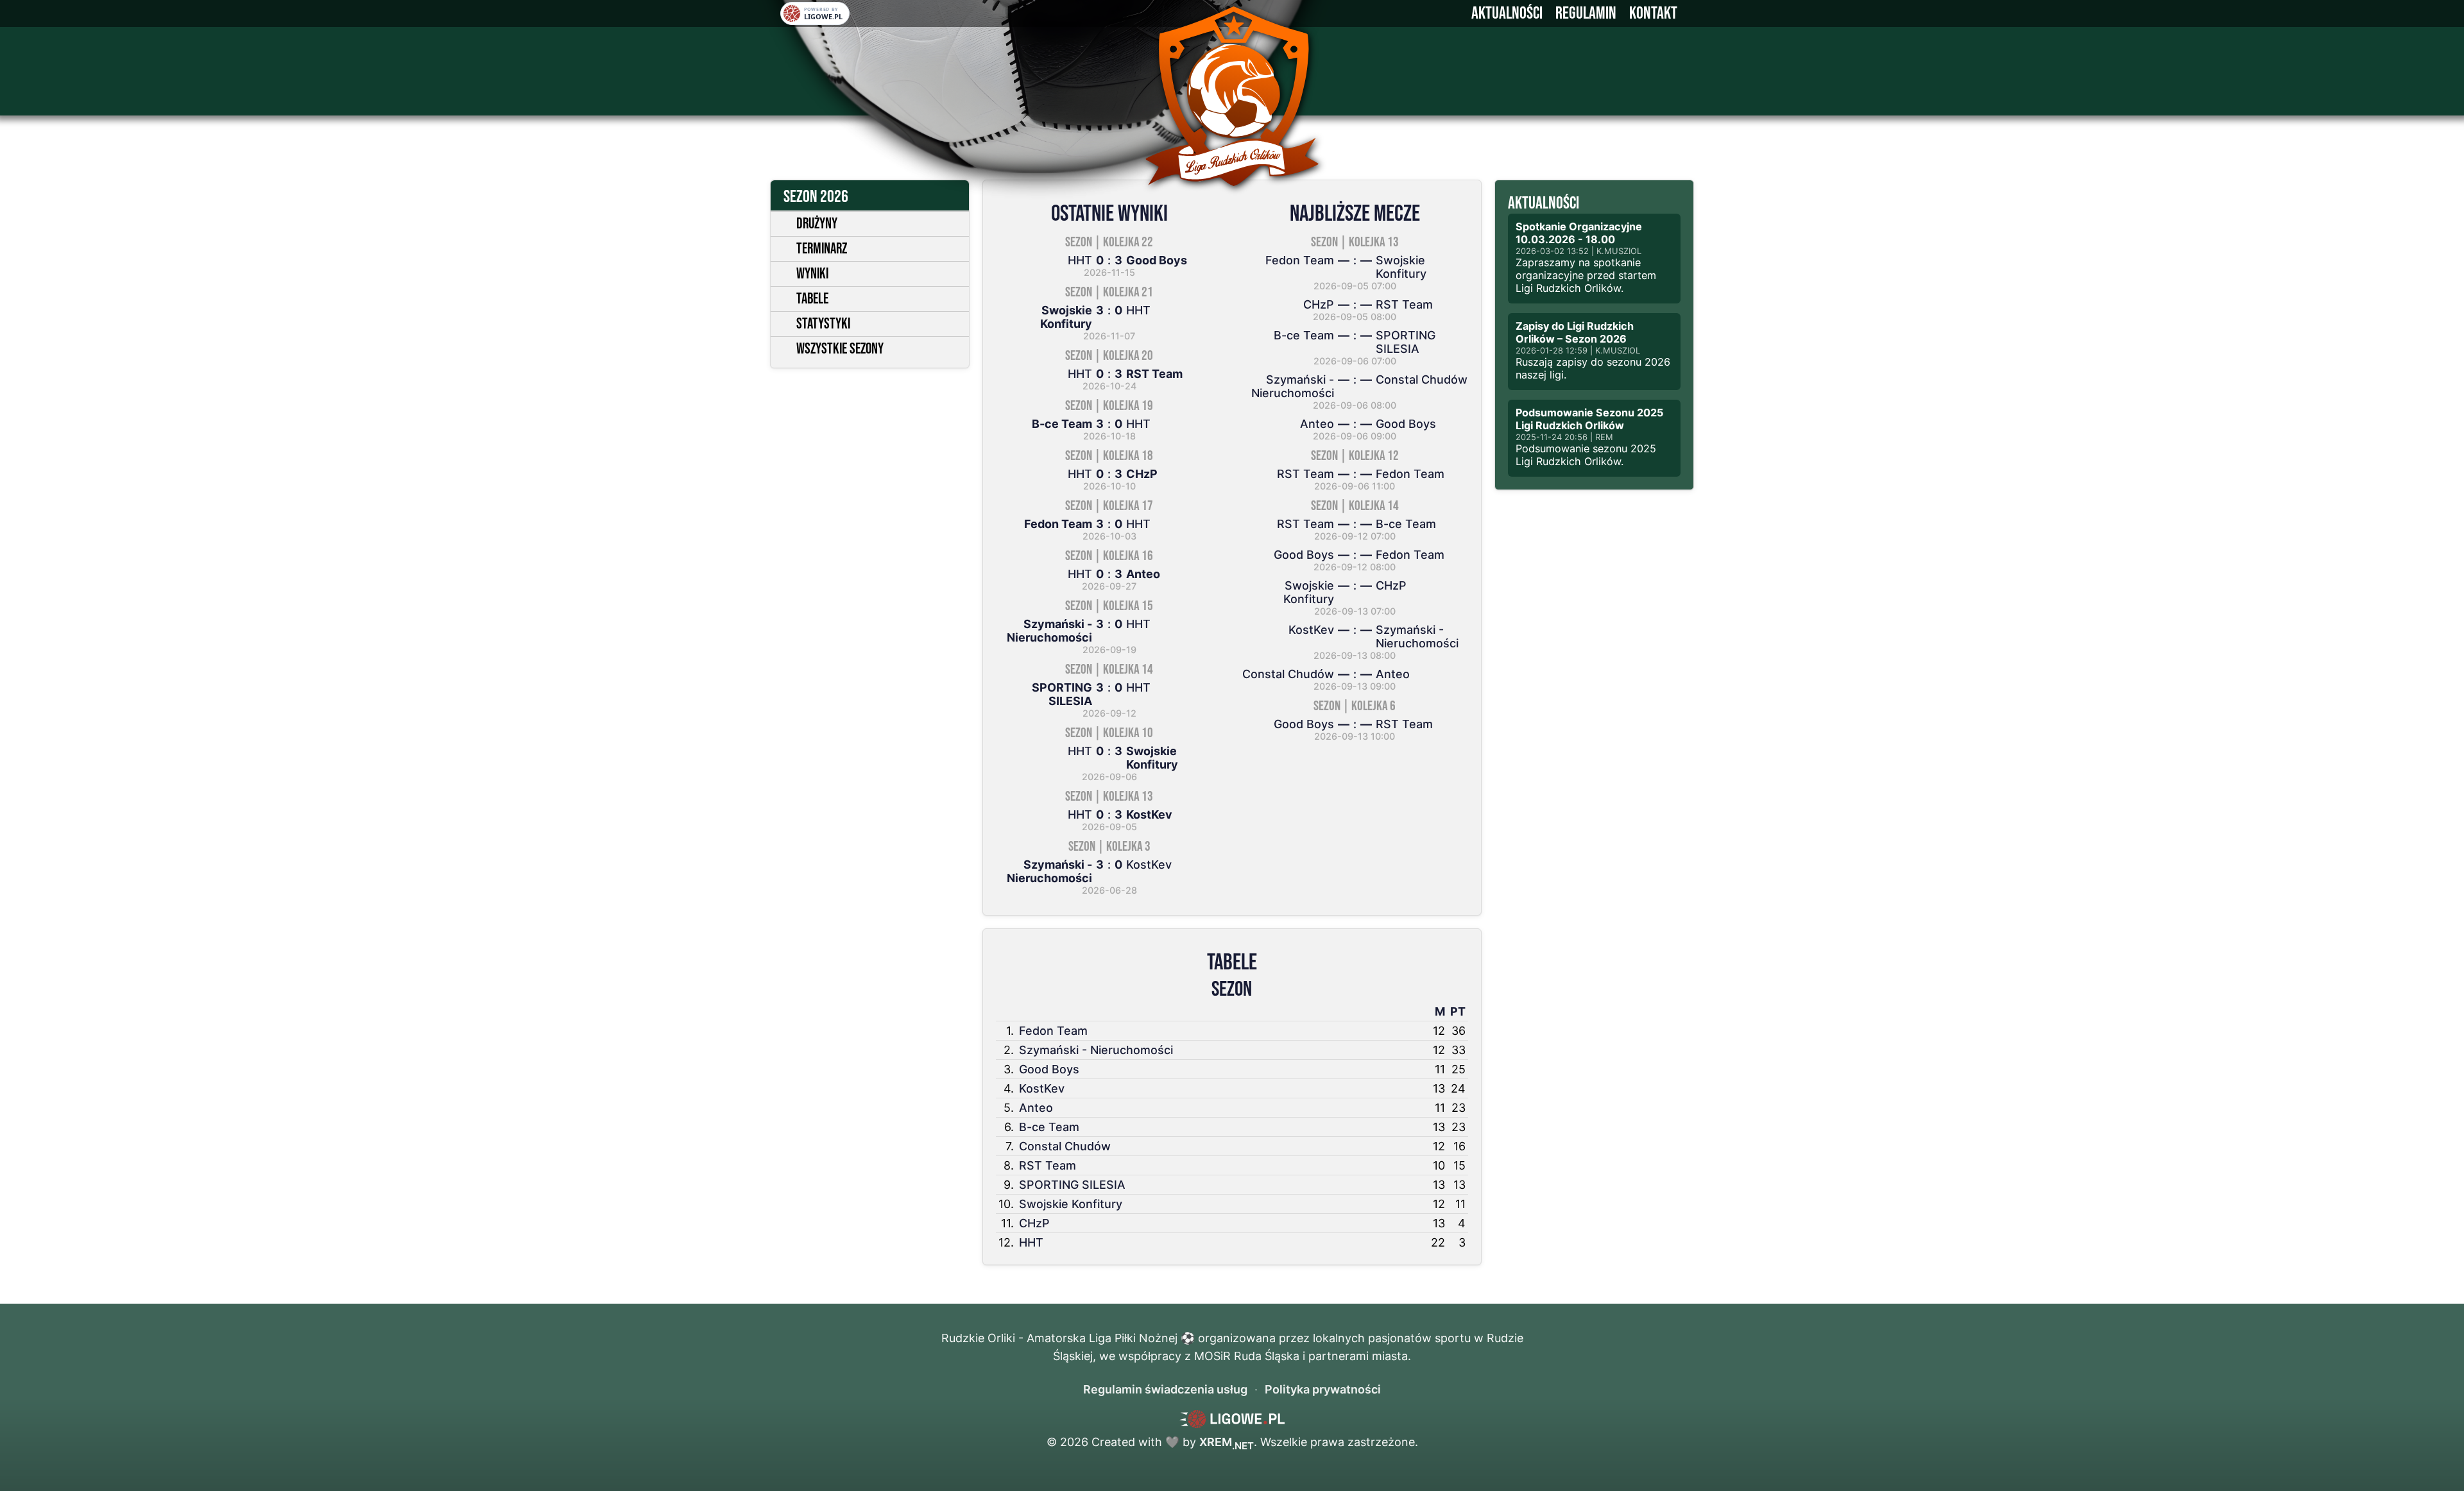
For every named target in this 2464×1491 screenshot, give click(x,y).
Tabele (812, 299)
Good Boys (1049, 1069)
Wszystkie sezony (840, 349)
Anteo (1036, 1108)
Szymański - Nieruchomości (1096, 1050)
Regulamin (1586, 13)
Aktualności (1507, 13)
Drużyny (817, 224)
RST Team (1048, 1165)
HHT (1031, 1242)
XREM (1227, 1442)
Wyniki (812, 274)
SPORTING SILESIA (1072, 1185)
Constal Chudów (1065, 1146)
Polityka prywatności (1323, 1389)
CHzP (1034, 1223)
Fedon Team (1053, 1031)
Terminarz (822, 249)
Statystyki (823, 324)
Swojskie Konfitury (1071, 1204)
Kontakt (1653, 13)
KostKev (1042, 1088)
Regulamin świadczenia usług (1165, 1389)
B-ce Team (1049, 1127)
